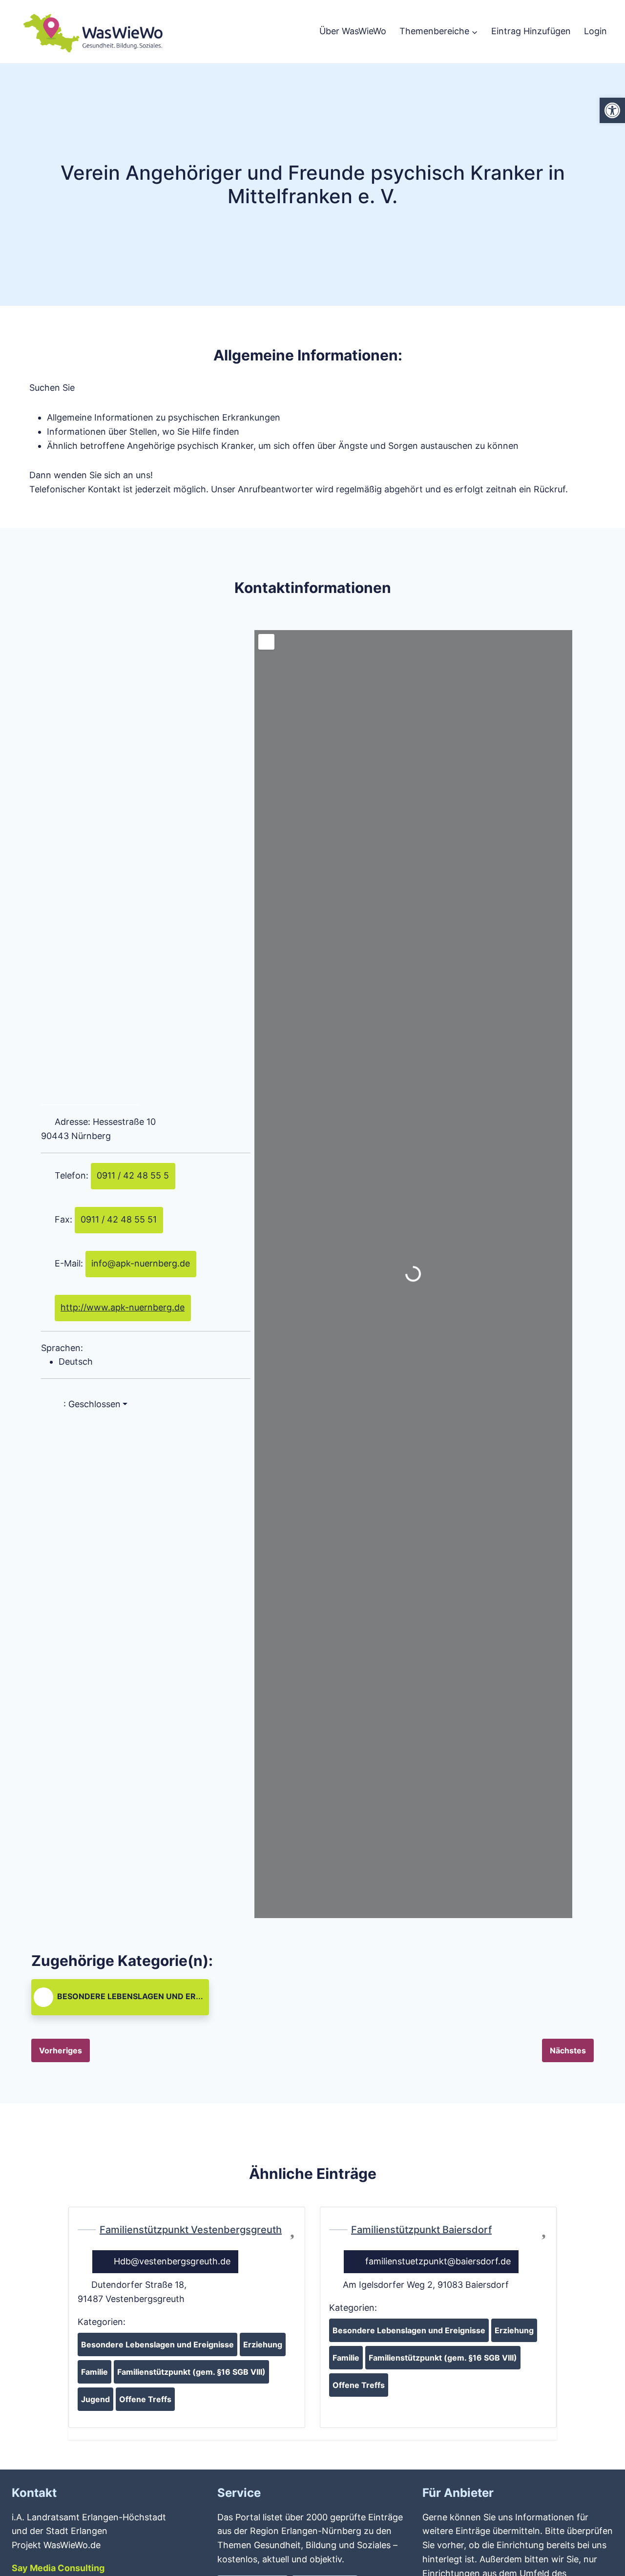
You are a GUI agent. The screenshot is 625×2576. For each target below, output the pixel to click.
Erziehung (263, 2344)
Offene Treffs (145, 2399)
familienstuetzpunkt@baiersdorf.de (438, 2261)
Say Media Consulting (58, 2568)
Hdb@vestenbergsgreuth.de (172, 2261)
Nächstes (568, 2050)
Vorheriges (61, 2050)
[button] (146, 1404)
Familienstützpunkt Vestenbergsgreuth (191, 2230)
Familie (94, 2372)
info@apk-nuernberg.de (141, 1263)
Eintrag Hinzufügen (531, 31)
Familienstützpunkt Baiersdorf (421, 2230)
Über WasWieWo (353, 31)
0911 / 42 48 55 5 (133, 1175)
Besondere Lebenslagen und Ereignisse (144, 1996)
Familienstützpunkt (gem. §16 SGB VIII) (191, 2372)
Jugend (95, 2399)
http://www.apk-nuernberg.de (123, 1307)
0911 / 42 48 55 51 (119, 1219)
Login (595, 31)
